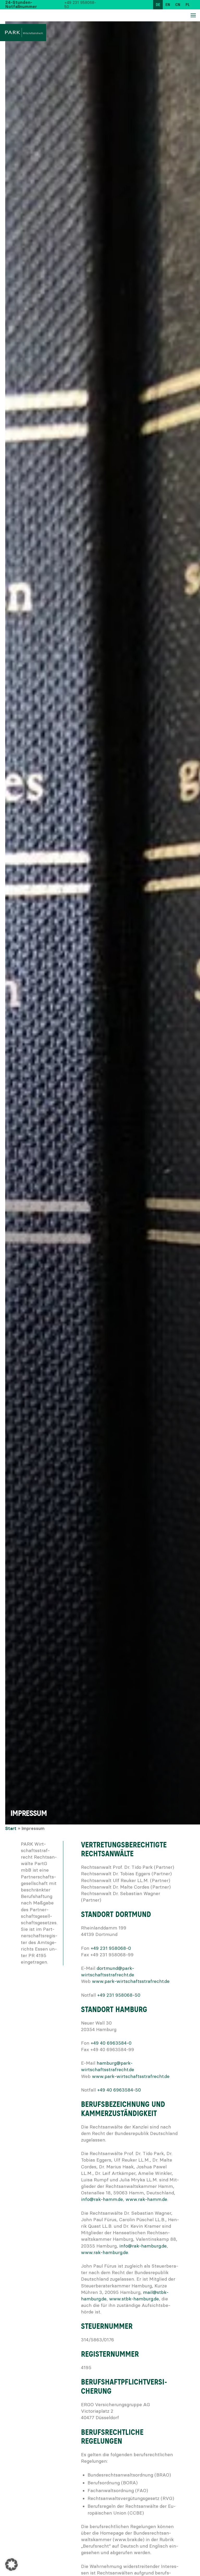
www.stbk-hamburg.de (134, 2299)
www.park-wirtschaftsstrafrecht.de (131, 1981)
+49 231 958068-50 (80, 5)
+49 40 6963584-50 (119, 2090)
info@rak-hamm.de (102, 2199)
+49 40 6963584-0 (111, 2043)
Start (11, 1829)
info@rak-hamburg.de (143, 2246)
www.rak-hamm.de (146, 2199)
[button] (11, 2565)
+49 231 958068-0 (111, 1948)
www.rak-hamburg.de (105, 2252)
